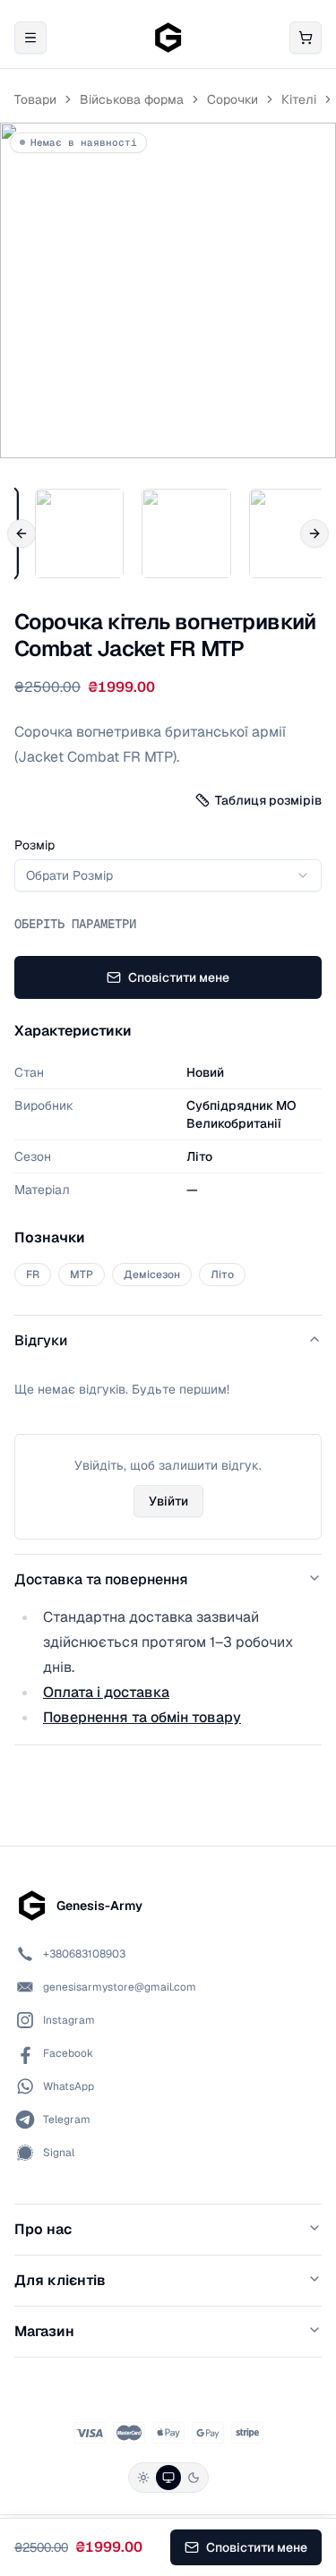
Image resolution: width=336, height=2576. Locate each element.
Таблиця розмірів (268, 800)
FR (33, 1275)
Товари (35, 99)
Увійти (168, 1501)
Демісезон (152, 1275)
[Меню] (30, 38)
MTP (82, 1275)
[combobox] (168, 875)
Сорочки (233, 99)
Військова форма (132, 99)
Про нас (43, 2229)
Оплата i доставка (106, 1692)
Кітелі (299, 99)
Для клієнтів (60, 2280)
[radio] (143, 2478)
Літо (222, 1275)
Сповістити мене (179, 977)
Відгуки (41, 1340)
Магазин (44, 2331)
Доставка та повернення (101, 1579)
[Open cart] (306, 38)
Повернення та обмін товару (142, 1717)
